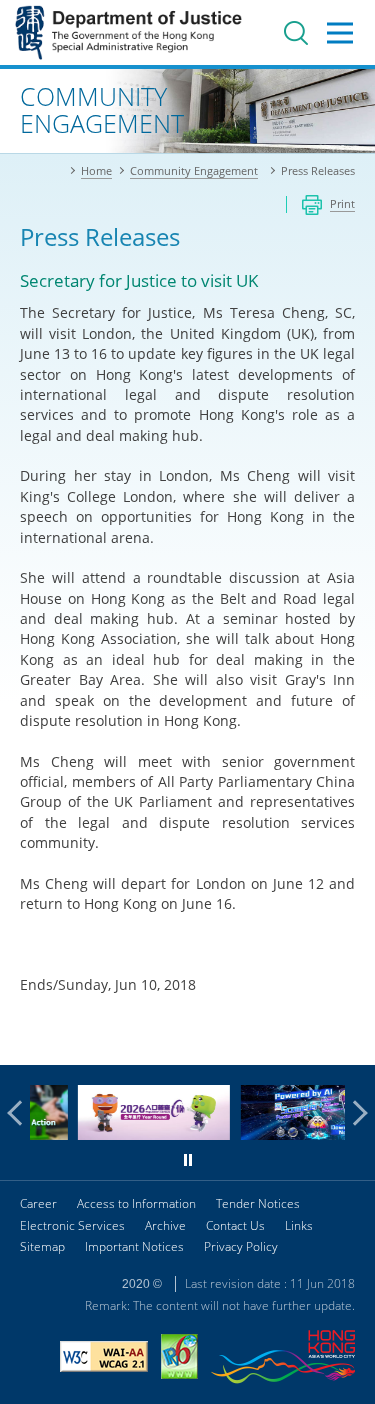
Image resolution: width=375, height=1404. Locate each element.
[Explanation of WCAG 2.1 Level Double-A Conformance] (104, 1359)
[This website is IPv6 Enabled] (179, 1359)
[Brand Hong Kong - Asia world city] (283, 1359)
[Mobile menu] (340, 33)
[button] (20, 1113)
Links (299, 1225)
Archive (165, 1225)
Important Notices (134, 1246)
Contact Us (235, 1225)
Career (38, 1203)
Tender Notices (258, 1203)
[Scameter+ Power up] (291, 1134)
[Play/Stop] (188, 1160)
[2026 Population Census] (129, 1134)
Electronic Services (72, 1225)
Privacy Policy (241, 1246)
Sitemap (42, 1246)
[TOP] (348, 1038)
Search (296, 33)
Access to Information (136, 1203)
